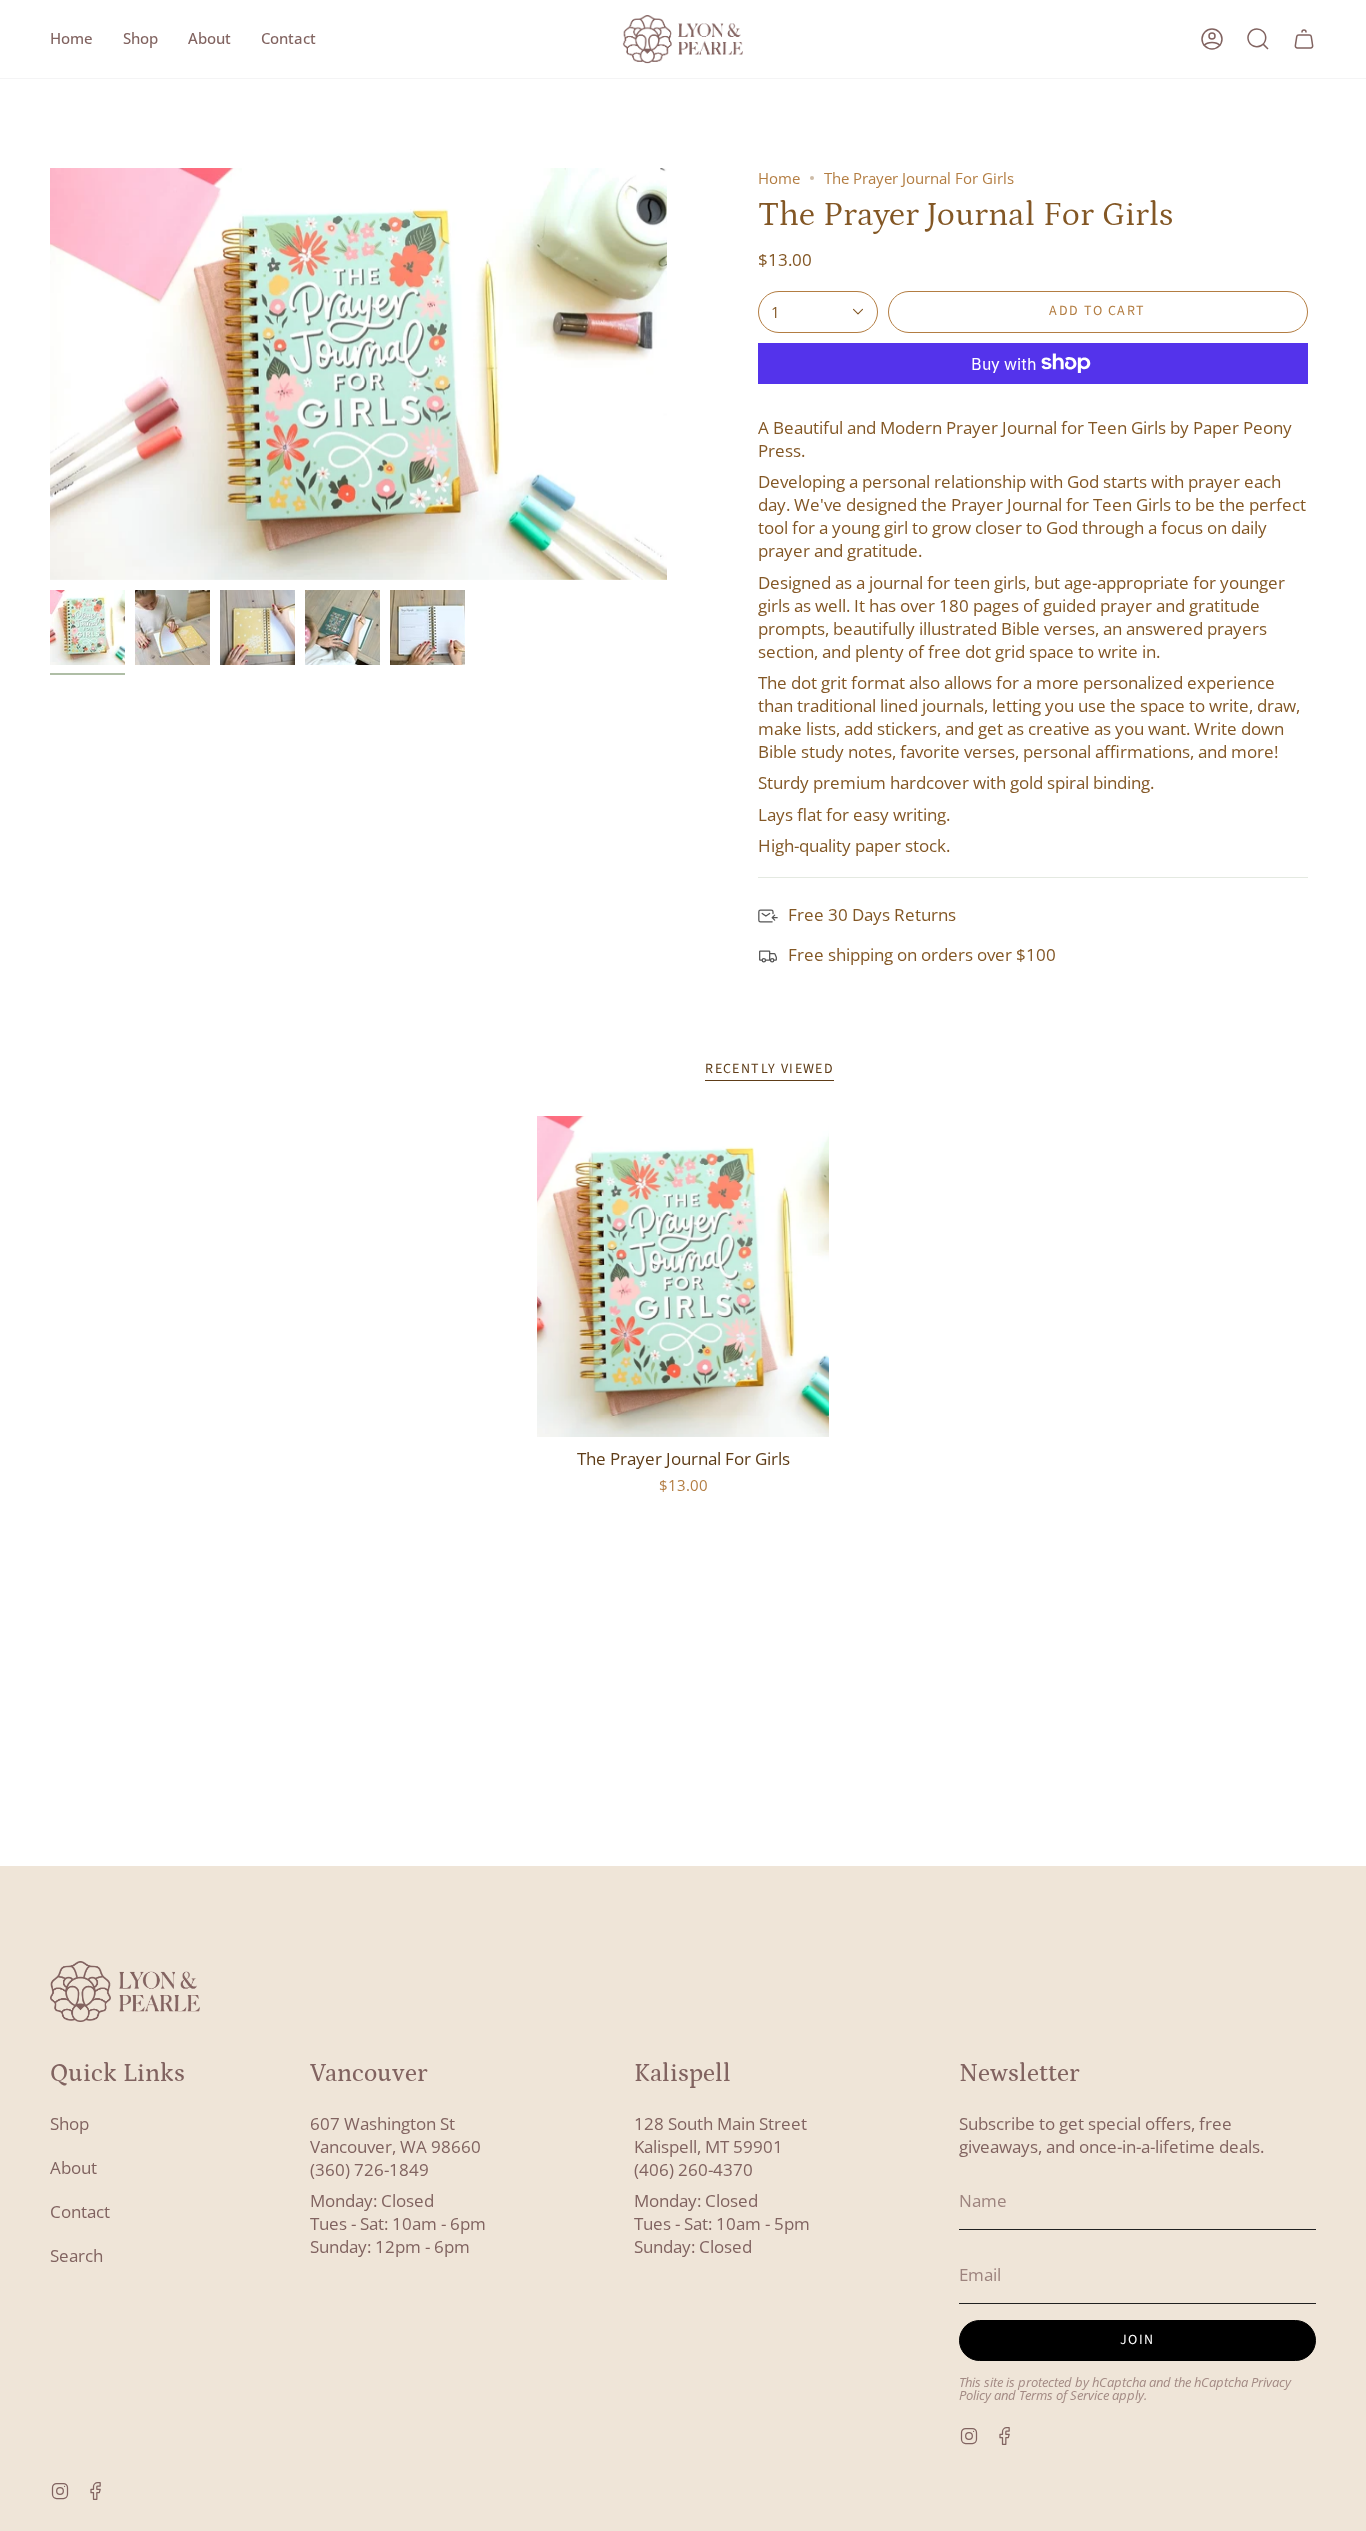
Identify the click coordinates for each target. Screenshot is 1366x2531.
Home (779, 178)
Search (76, 2255)
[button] (140, 39)
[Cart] (1304, 39)
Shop (69, 2123)
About (73, 2167)
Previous (50, 374)
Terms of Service (1064, 2395)
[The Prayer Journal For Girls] (683, 1277)
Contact (80, 2211)
